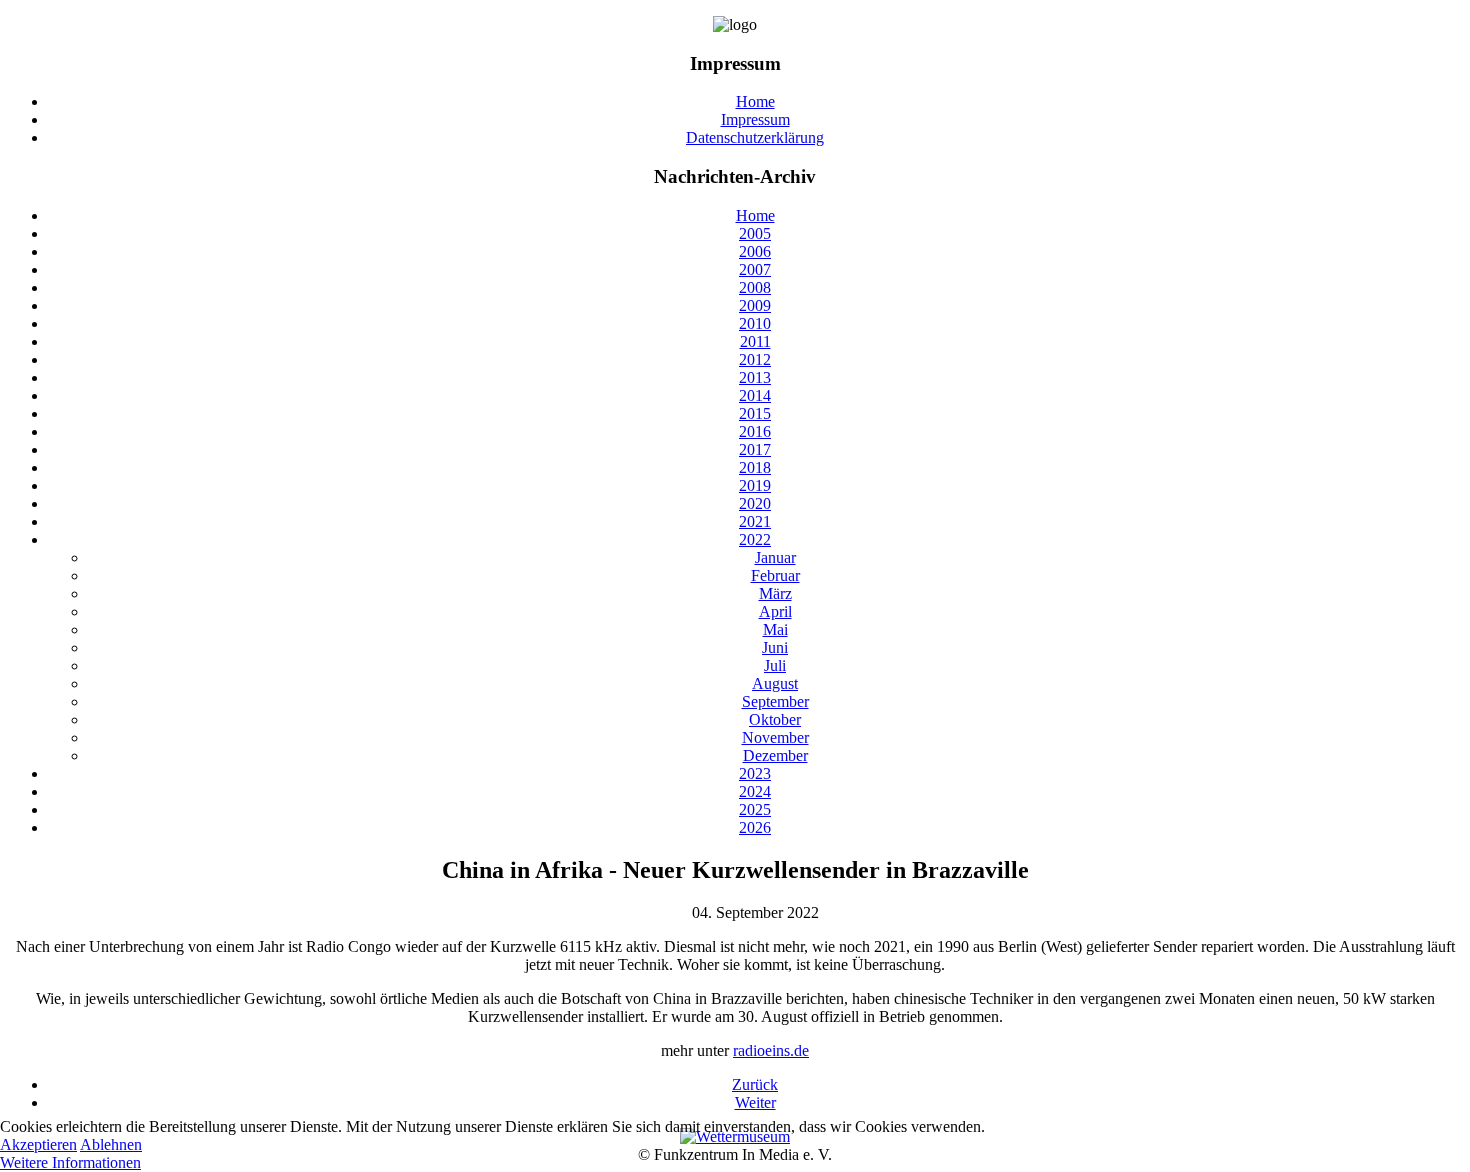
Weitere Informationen (70, 1162)
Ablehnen (111, 1144)
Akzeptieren (38, 1144)
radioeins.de (771, 1050)
